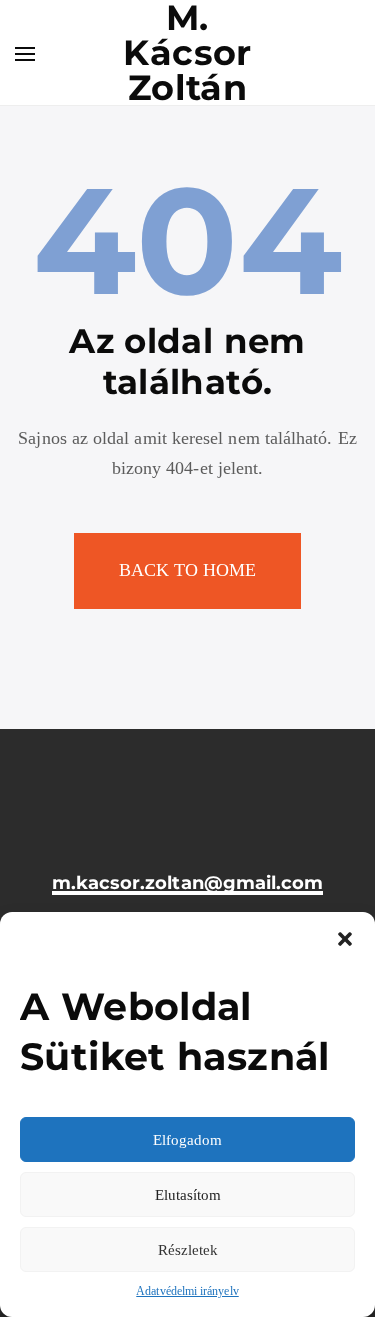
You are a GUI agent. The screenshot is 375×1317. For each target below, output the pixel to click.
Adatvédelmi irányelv (187, 1291)
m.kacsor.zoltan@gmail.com (188, 883)
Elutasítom (188, 1195)
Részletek (188, 1250)
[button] (345, 937)
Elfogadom (187, 1140)
